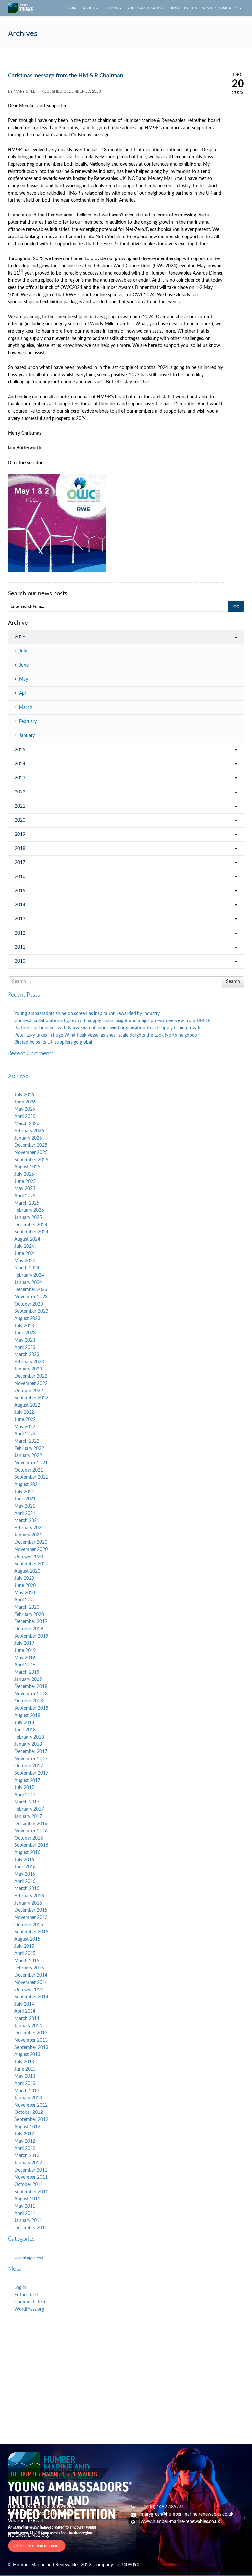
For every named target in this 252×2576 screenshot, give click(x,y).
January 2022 (28, 1456)
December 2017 (31, 1752)
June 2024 (25, 1254)
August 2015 (27, 1939)
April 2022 (25, 1434)
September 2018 (31, 1708)
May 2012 (25, 2141)
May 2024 (25, 1261)
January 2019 (28, 1680)
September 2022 (31, 1398)
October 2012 (29, 2112)
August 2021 (27, 1485)
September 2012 (31, 2120)
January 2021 (28, 1535)
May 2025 (25, 1189)
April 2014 (25, 2011)
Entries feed (26, 2295)
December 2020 (31, 1542)
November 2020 (31, 1550)
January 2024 (28, 1283)
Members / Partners (220, 8)
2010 (20, 961)
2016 (20, 877)
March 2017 (27, 1802)
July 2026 (24, 1095)
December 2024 (31, 1225)
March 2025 (27, 1203)
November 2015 (31, 1918)
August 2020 (27, 1571)
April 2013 (25, 2084)
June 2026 (25, 1102)
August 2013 (27, 2055)
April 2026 (25, 1117)
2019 (20, 835)
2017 (20, 863)
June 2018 (25, 1730)
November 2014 (31, 1983)
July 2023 (24, 1326)
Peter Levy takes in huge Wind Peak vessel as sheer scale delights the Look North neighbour (107, 1035)
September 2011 (31, 2192)
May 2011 (25, 2206)
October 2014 (29, 1990)
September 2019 (31, 1636)
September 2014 (31, 1997)
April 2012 (25, 2149)
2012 (20, 933)
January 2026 (28, 1138)
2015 (20, 891)
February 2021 (29, 1528)
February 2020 (29, 1615)
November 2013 (31, 2040)
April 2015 (25, 1954)
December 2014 (31, 1975)
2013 (20, 919)
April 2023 (25, 1348)
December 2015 (31, 1910)
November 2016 (31, 1831)
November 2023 (31, 1297)
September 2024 (31, 1232)
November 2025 (31, 1153)
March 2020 (27, 1607)
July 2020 (24, 1578)
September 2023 (31, 1311)
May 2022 (25, 1427)
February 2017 (29, 1809)
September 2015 (31, 1932)
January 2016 (28, 1903)
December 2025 (31, 1145)
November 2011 (31, 2177)
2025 (20, 750)
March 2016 (27, 1889)
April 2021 (25, 1514)
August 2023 (27, 1319)
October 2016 (29, 1838)
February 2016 (29, 1896)
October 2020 (29, 1557)
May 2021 (25, 1506)
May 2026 (25, 1109)
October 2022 (29, 1391)
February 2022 (29, 1449)
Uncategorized (29, 2258)
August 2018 (27, 1716)
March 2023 (27, 1355)
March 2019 (27, 1672)
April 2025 (25, 1196)
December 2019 (31, 1622)
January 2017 (28, 1817)
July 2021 (24, 1492)
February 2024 (29, 1275)
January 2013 (28, 2098)
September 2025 (31, 1160)
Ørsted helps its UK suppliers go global (53, 1042)
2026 (20, 637)
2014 (20, 905)
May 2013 (25, 2076)
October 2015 (29, 1925)
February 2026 (29, 1131)
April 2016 (25, 1882)
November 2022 (31, 1384)
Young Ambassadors (146, 8)
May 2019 (25, 1658)
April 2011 (25, 2214)
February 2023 (29, 1362)
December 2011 (31, 2170)
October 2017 (29, 1766)
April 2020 (25, 1600)
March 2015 (27, 1961)
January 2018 (28, 1744)
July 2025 (24, 1174)
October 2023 (29, 1304)
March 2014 (27, 2019)
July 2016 (24, 1860)
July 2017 (24, 1788)
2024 (20, 764)
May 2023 (25, 1340)
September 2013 (31, 2048)
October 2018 (29, 1701)
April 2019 (25, 1665)
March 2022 (27, 1441)
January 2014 (28, 2026)
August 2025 (27, 1167)
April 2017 (25, 1795)
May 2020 (25, 1593)
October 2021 (29, 1470)
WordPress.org (29, 2309)
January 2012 (28, 2163)
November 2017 (31, 1759)
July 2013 (24, 2062)
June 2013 (25, 2069)
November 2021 (31, 1463)
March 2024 (27, 1268)
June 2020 (25, 1586)
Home (73, 8)
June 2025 (25, 1182)
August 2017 (27, 1781)
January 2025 (28, 1218)
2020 (20, 820)
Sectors (111, 8)
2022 (20, 792)
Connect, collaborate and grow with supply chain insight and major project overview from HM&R (113, 1021)
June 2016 (25, 1867)
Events (190, 8)
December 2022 (31, 1376)
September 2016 (31, 1845)
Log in (20, 2288)
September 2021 (31, 1477)
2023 (20, 778)
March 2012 (27, 2156)
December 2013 (31, 2033)
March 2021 (27, 1521)
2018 (20, 849)
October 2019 (29, 1629)
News (174, 8)
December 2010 (31, 2228)
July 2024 (24, 1247)
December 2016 (31, 1824)
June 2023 (25, 1333)
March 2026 (27, 1124)
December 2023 (31, 1290)
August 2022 (27, 1405)
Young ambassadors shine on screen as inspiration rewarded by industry (87, 1014)
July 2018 (24, 1723)
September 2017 (31, 1773)
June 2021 (25, 1499)
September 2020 (31, 1564)
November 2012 (31, 2105)
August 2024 (27, 1239)
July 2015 (24, 1947)
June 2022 (25, 1420)
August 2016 (27, 1853)
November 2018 (31, 1694)
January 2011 (28, 2221)
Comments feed (31, 2302)
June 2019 (25, 1651)
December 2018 (31, 1687)
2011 (20, 947)
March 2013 (27, 2091)
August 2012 (27, 2127)
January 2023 (28, 1369)
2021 (20, 806)
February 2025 (29, 1210)
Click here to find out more (37, 2546)
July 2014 (24, 2004)
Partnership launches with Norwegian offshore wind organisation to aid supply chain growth (107, 1028)
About (89, 8)
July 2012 (24, 2134)
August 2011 (27, 2199)
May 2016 (25, 1874)
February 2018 (29, 1737)
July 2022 (24, 1412)
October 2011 (29, 2185)
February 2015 (29, 1968)
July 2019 (24, 1643)
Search (233, 982)
